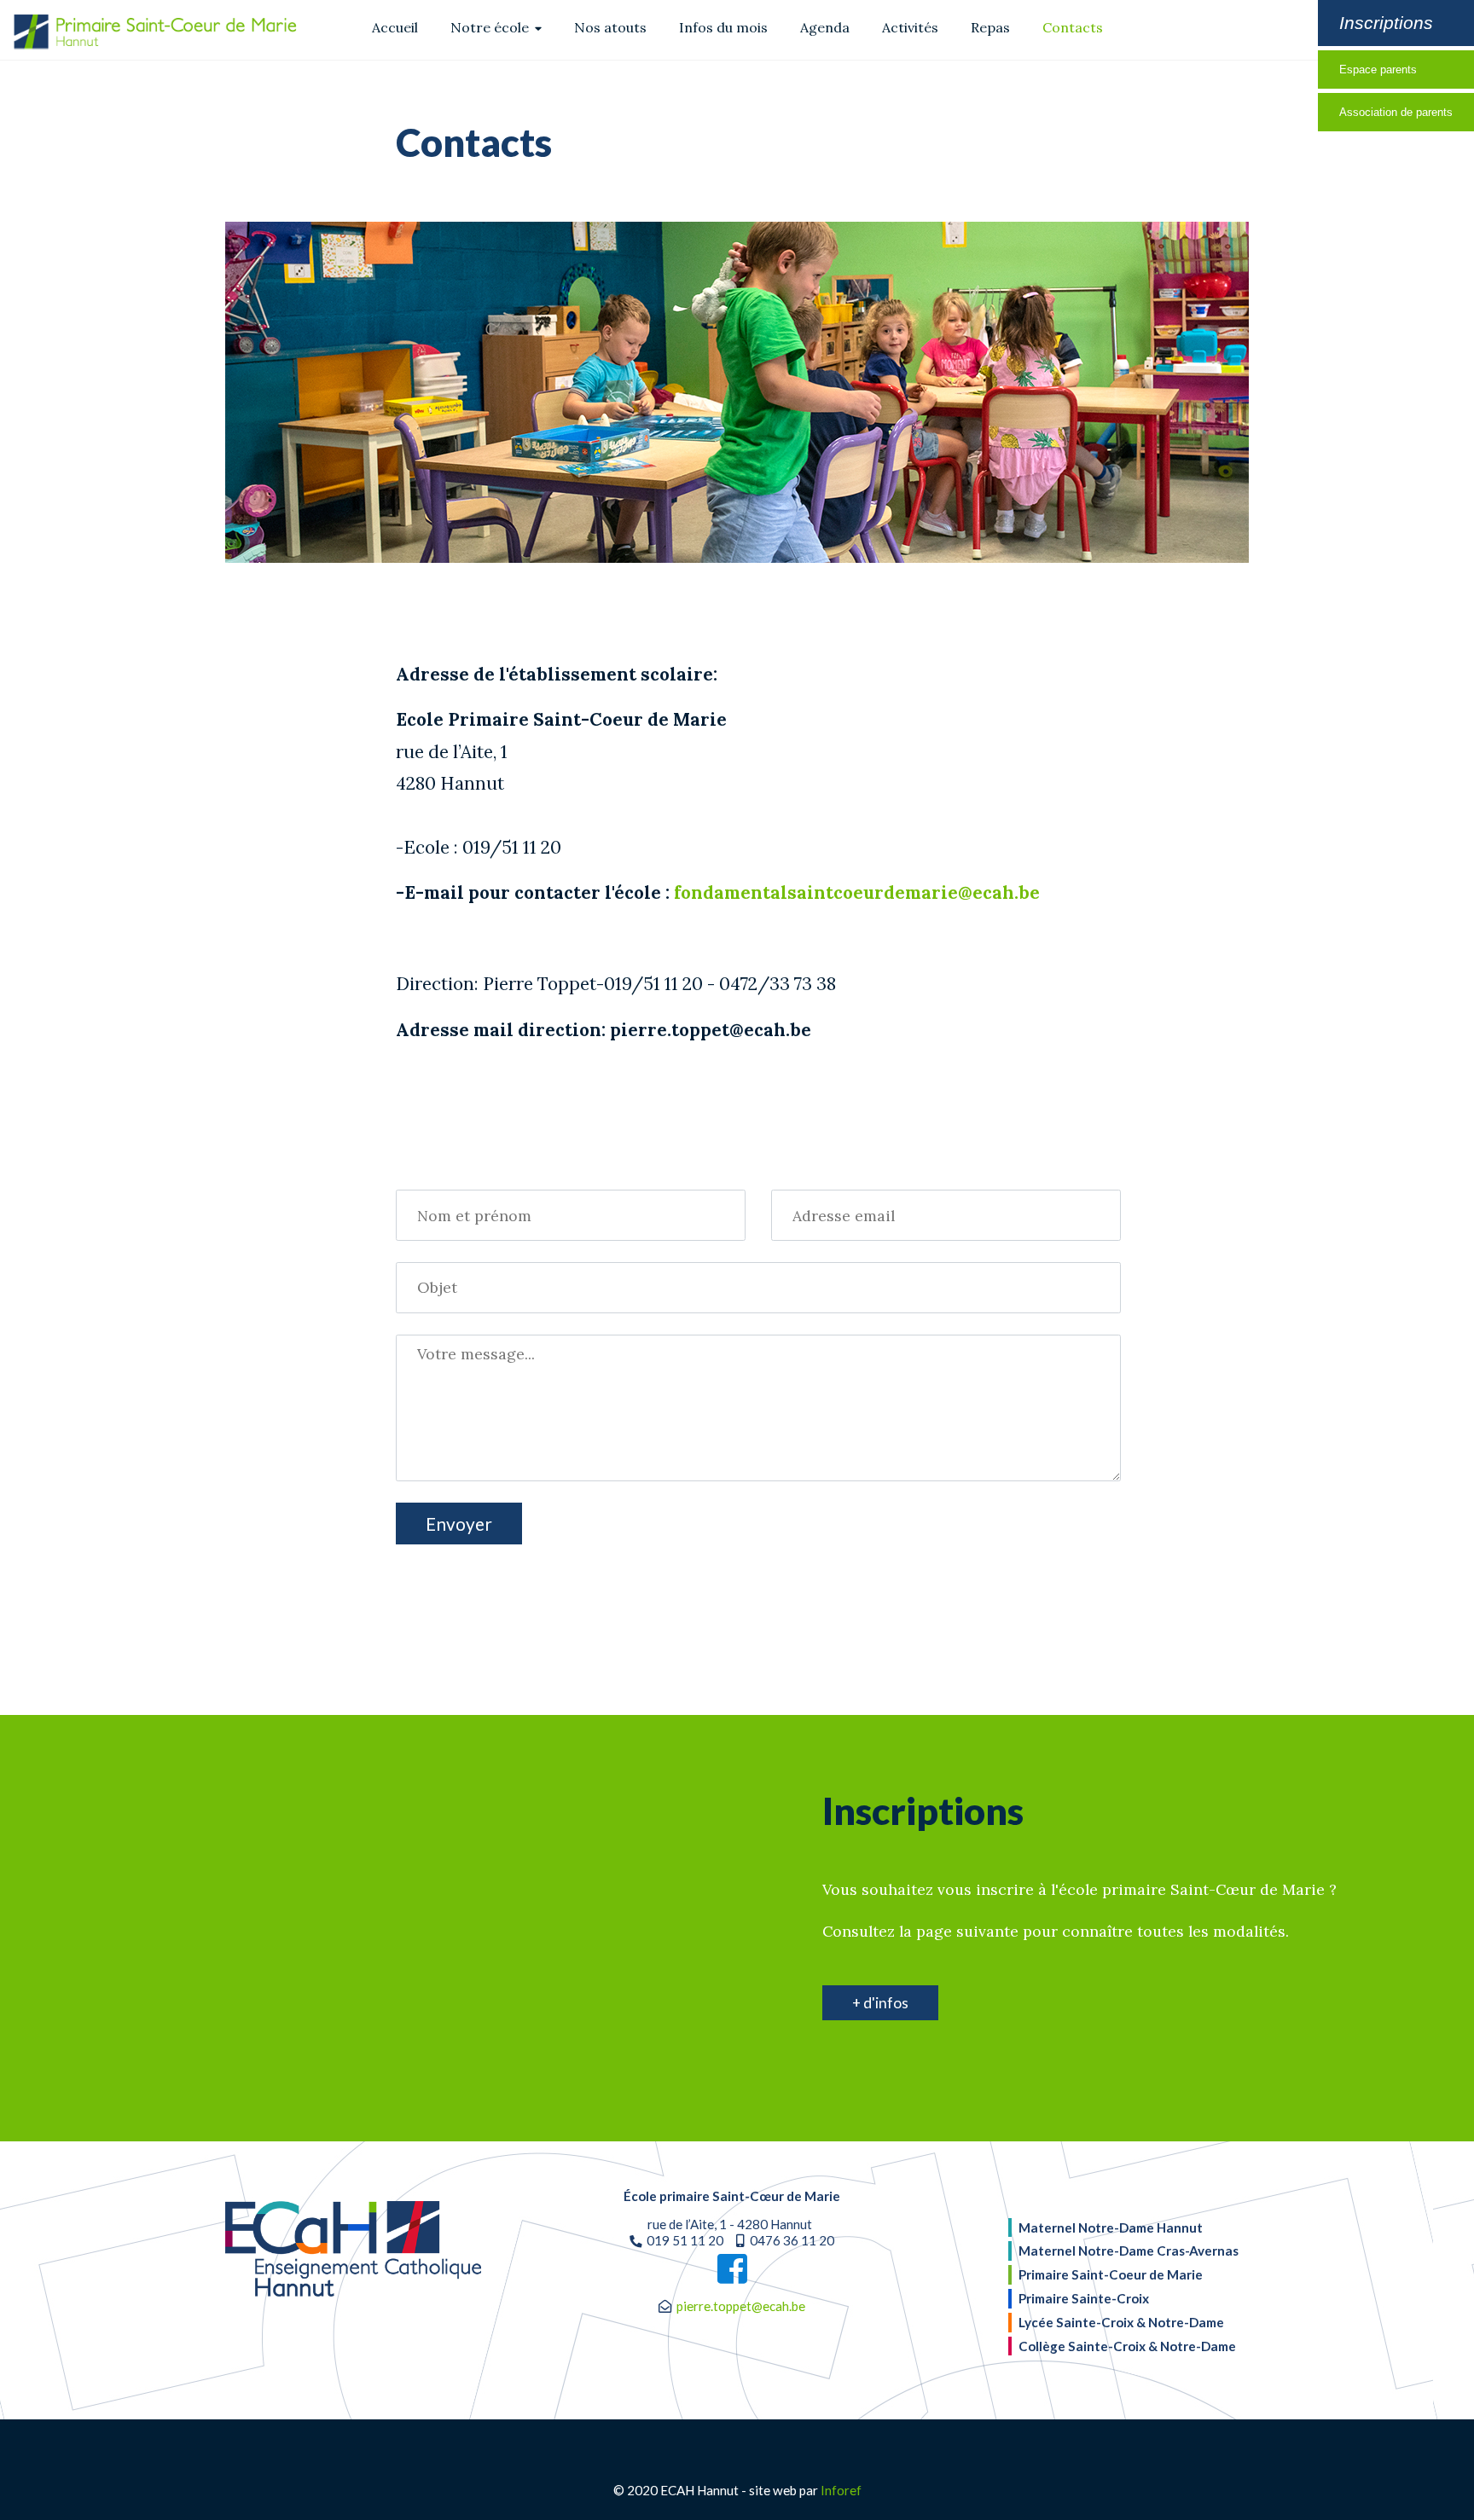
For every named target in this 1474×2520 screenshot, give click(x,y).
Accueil (395, 27)
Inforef (841, 2490)
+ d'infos (880, 2003)
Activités (910, 27)
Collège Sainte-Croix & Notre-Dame (1127, 2346)
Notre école (491, 27)
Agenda (825, 27)
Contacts (1073, 27)
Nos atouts (610, 27)
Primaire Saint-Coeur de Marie (1111, 2274)
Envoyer (459, 1524)
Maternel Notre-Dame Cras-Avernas (1129, 2251)
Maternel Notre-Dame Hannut (1111, 2227)
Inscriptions (1386, 23)
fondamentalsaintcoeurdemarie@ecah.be (857, 892)
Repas (990, 27)
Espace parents (1378, 70)
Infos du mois (723, 27)
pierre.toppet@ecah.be (741, 2306)
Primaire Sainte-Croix (1084, 2298)
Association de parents (1396, 112)
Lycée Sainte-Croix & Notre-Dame (1121, 2322)
